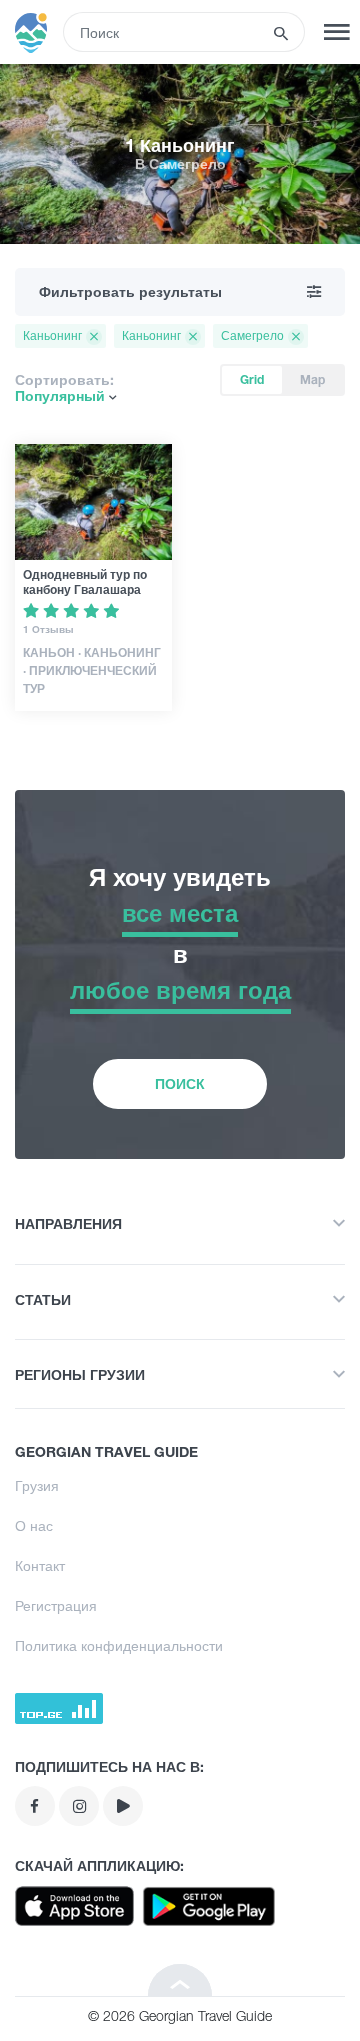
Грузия (37, 1485)
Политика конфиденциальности (119, 1645)
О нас (34, 1525)
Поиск (180, 1083)
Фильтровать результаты (130, 291)
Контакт (40, 1565)
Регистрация (56, 1605)
